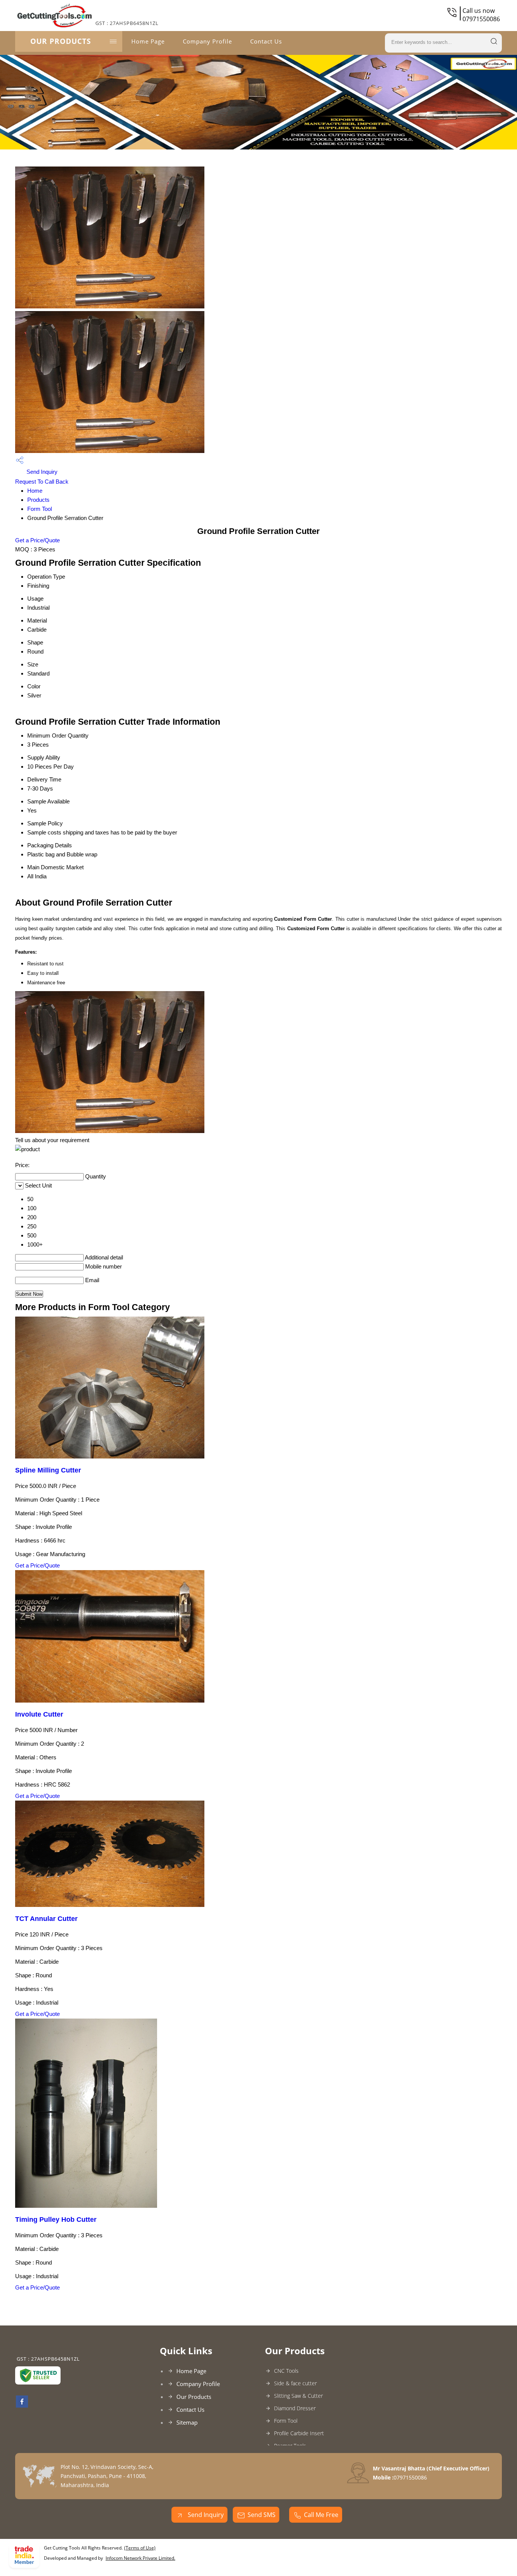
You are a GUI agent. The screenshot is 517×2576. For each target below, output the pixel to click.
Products (38, 500)
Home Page (148, 41)
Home (35, 491)
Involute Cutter (39, 1714)
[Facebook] (22, 2405)
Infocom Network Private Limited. (140, 2558)
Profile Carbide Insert (299, 2433)
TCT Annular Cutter (46, 1919)
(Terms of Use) (140, 2548)
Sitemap (187, 2422)
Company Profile (207, 41)
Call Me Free (321, 2515)
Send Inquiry (41, 472)
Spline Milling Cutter (48, 1470)
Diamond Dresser (295, 2408)
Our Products (61, 41)
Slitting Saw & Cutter (298, 2396)
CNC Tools (286, 2371)
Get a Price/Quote (37, 540)
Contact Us (266, 41)
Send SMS (262, 2515)
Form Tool (40, 509)
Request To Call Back (42, 482)
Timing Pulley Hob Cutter (56, 2220)
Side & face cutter (295, 2383)
